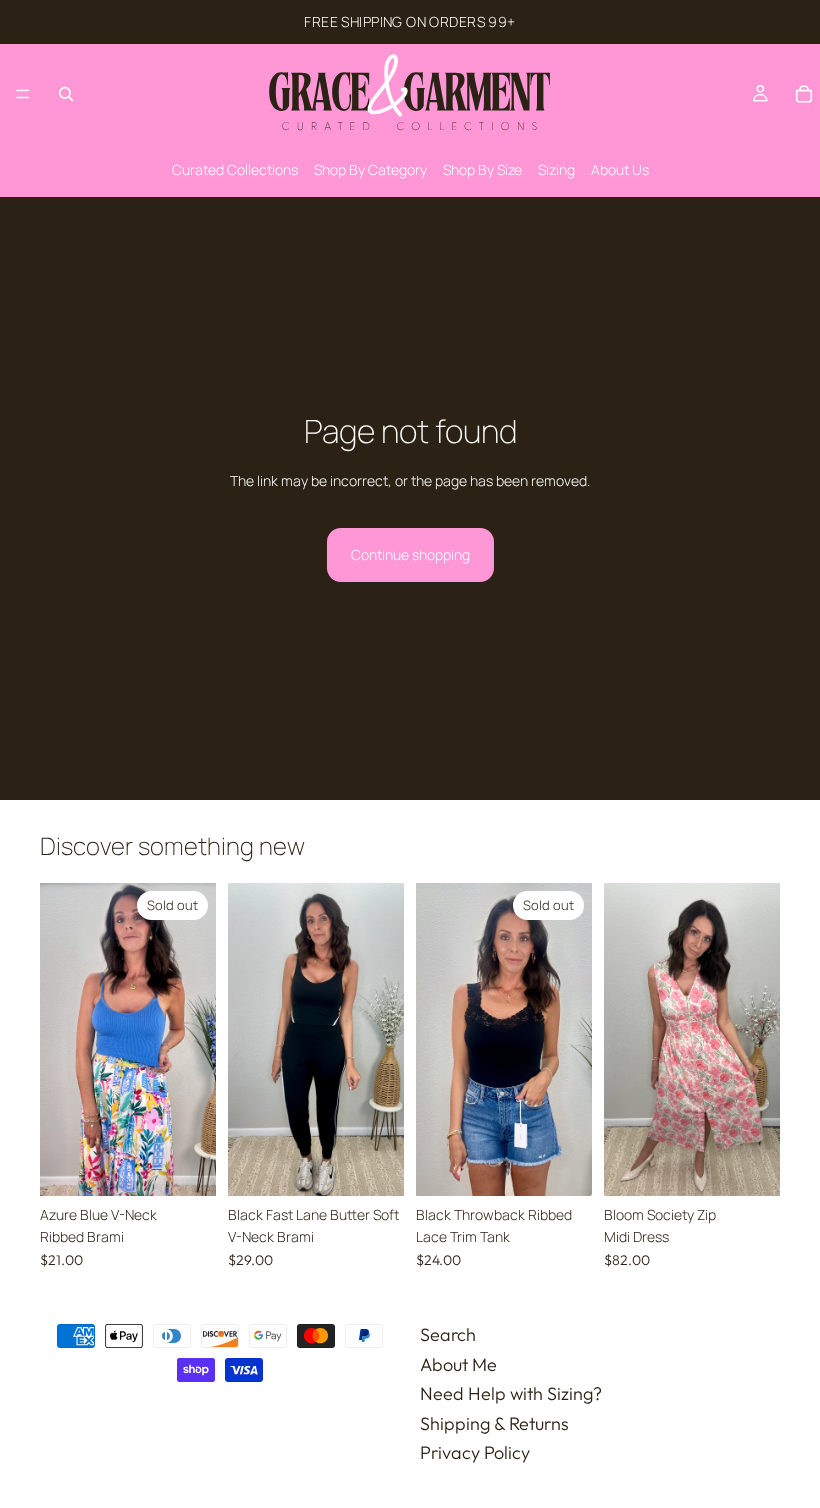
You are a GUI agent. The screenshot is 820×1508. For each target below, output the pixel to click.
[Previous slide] (62, 1039)
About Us (620, 169)
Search (448, 1334)
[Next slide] (194, 1039)
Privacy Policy (475, 1452)
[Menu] (23, 94)
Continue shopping (410, 554)
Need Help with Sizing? (511, 1393)
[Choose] (373, 1165)
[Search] (66, 94)
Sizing (556, 169)
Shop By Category (370, 169)
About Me (458, 1363)
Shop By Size (482, 169)
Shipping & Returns (494, 1423)
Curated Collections (235, 169)
